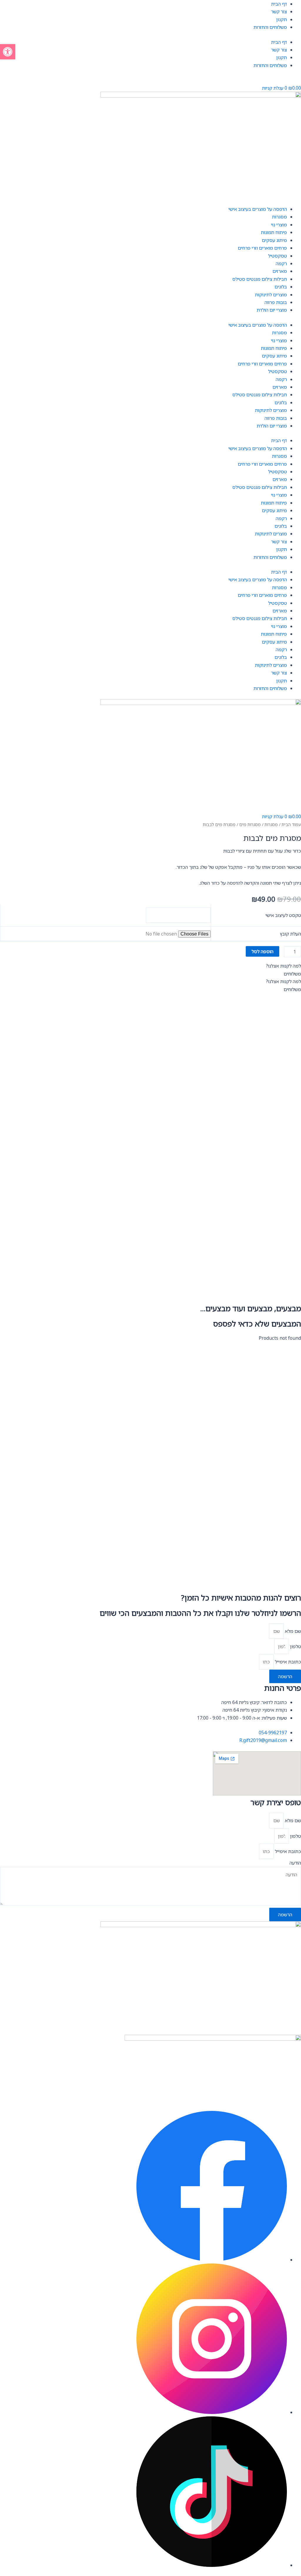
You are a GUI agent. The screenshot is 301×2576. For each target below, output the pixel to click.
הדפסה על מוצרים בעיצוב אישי (258, 209)
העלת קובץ (290, 934)
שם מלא (292, 1631)
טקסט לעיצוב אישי (283, 915)
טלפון (295, 1646)
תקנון (282, 19)
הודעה (295, 1863)
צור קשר (279, 11)
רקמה (281, 263)
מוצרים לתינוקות (271, 295)
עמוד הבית (291, 824)
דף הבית (279, 4)
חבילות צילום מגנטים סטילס (260, 279)
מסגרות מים (250, 824)
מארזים (280, 271)
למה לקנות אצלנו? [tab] (283, 966)
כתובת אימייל (287, 1662)
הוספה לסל (262, 951)
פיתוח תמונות (274, 232)
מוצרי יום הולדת (272, 310)
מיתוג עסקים (274, 240)
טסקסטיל (277, 256)
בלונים (281, 287)
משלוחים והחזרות (270, 27)
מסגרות (279, 217)
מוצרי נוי (279, 225)
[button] (8, 52)
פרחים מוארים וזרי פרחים (262, 248)
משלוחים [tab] (292, 974)
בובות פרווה (276, 302)
